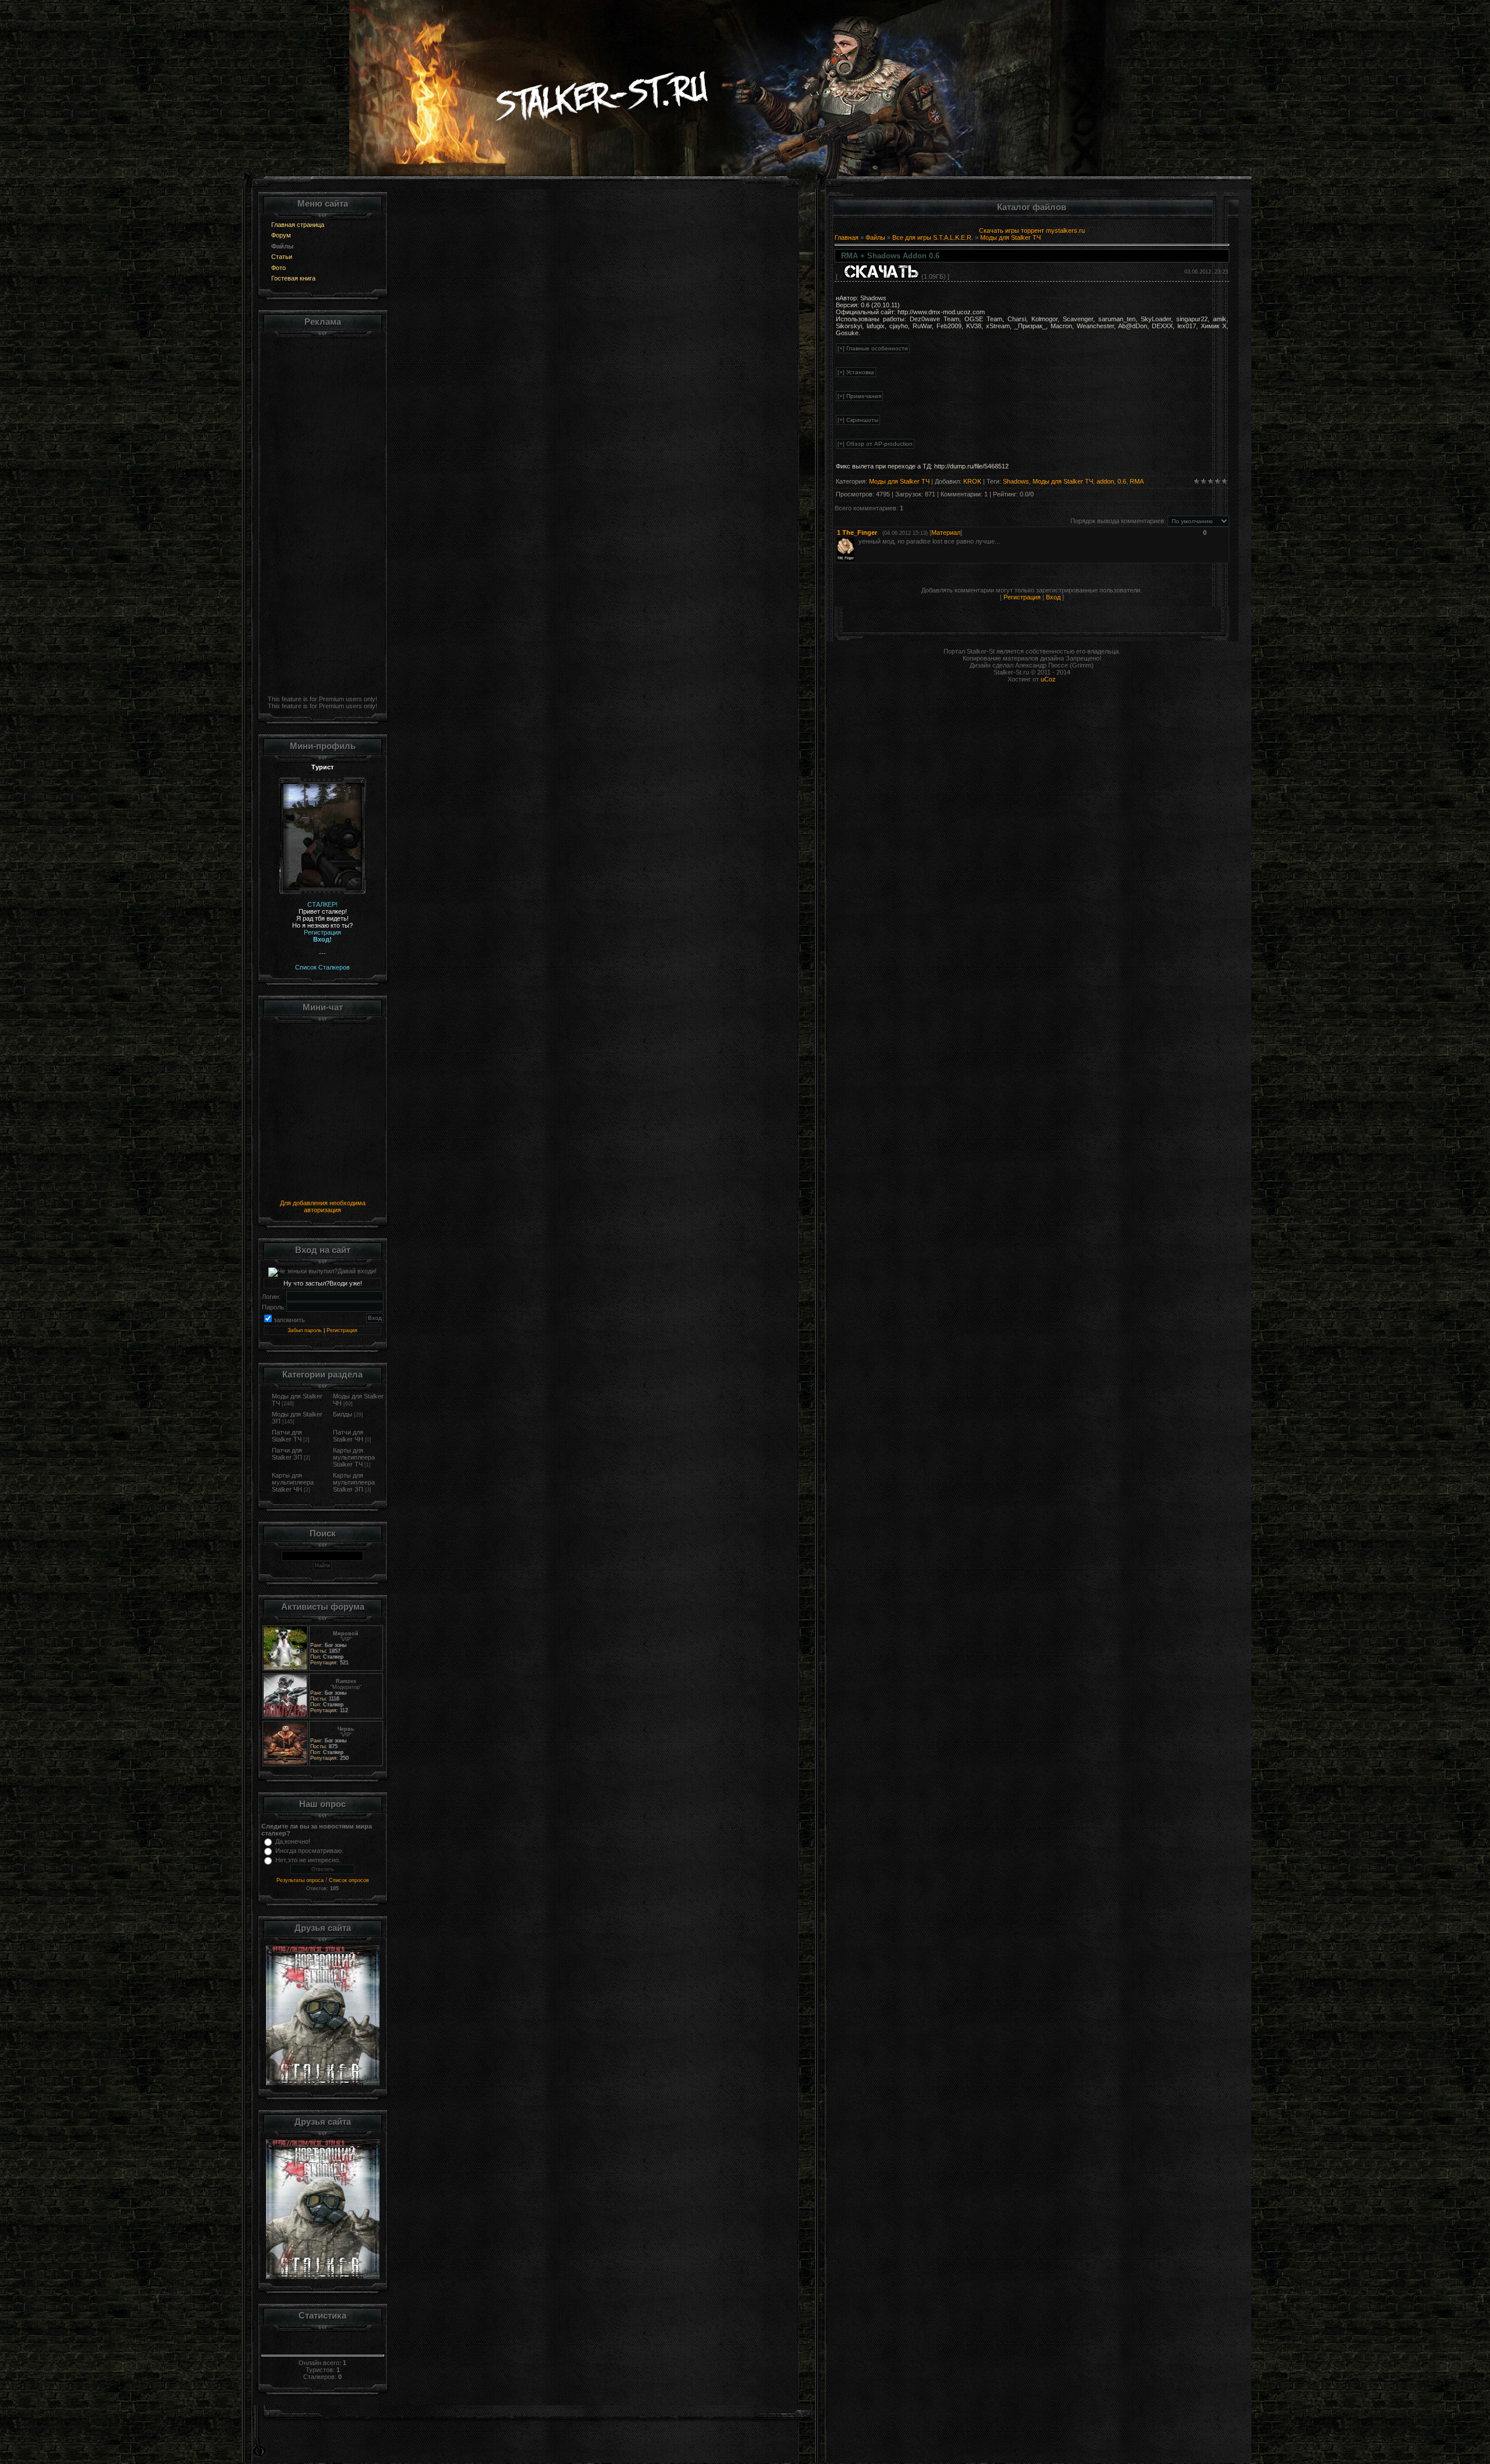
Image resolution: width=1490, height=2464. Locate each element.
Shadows (1016, 481)
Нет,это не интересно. (308, 1860)
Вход (1053, 597)
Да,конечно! (293, 1841)
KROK (972, 481)
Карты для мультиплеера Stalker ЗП (354, 1482)
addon (1105, 481)
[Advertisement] (323, 514)
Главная (847, 237)
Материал (946, 532)
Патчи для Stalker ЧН (348, 1436)
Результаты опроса (300, 1880)
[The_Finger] (857, 541)
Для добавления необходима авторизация (323, 1206)
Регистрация (342, 1330)
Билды (343, 1414)
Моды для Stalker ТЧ (1010, 237)
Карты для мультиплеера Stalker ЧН (293, 1482)
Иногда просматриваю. (309, 1851)
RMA (1137, 481)
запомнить (289, 1320)
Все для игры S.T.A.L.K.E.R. (933, 237)
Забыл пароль (305, 1330)
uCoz (1048, 679)
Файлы (875, 237)
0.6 (1122, 481)
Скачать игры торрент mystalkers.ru (1032, 230)
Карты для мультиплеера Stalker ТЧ (354, 1457)
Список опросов (349, 1880)
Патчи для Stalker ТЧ (287, 1436)
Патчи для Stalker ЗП (287, 1454)
